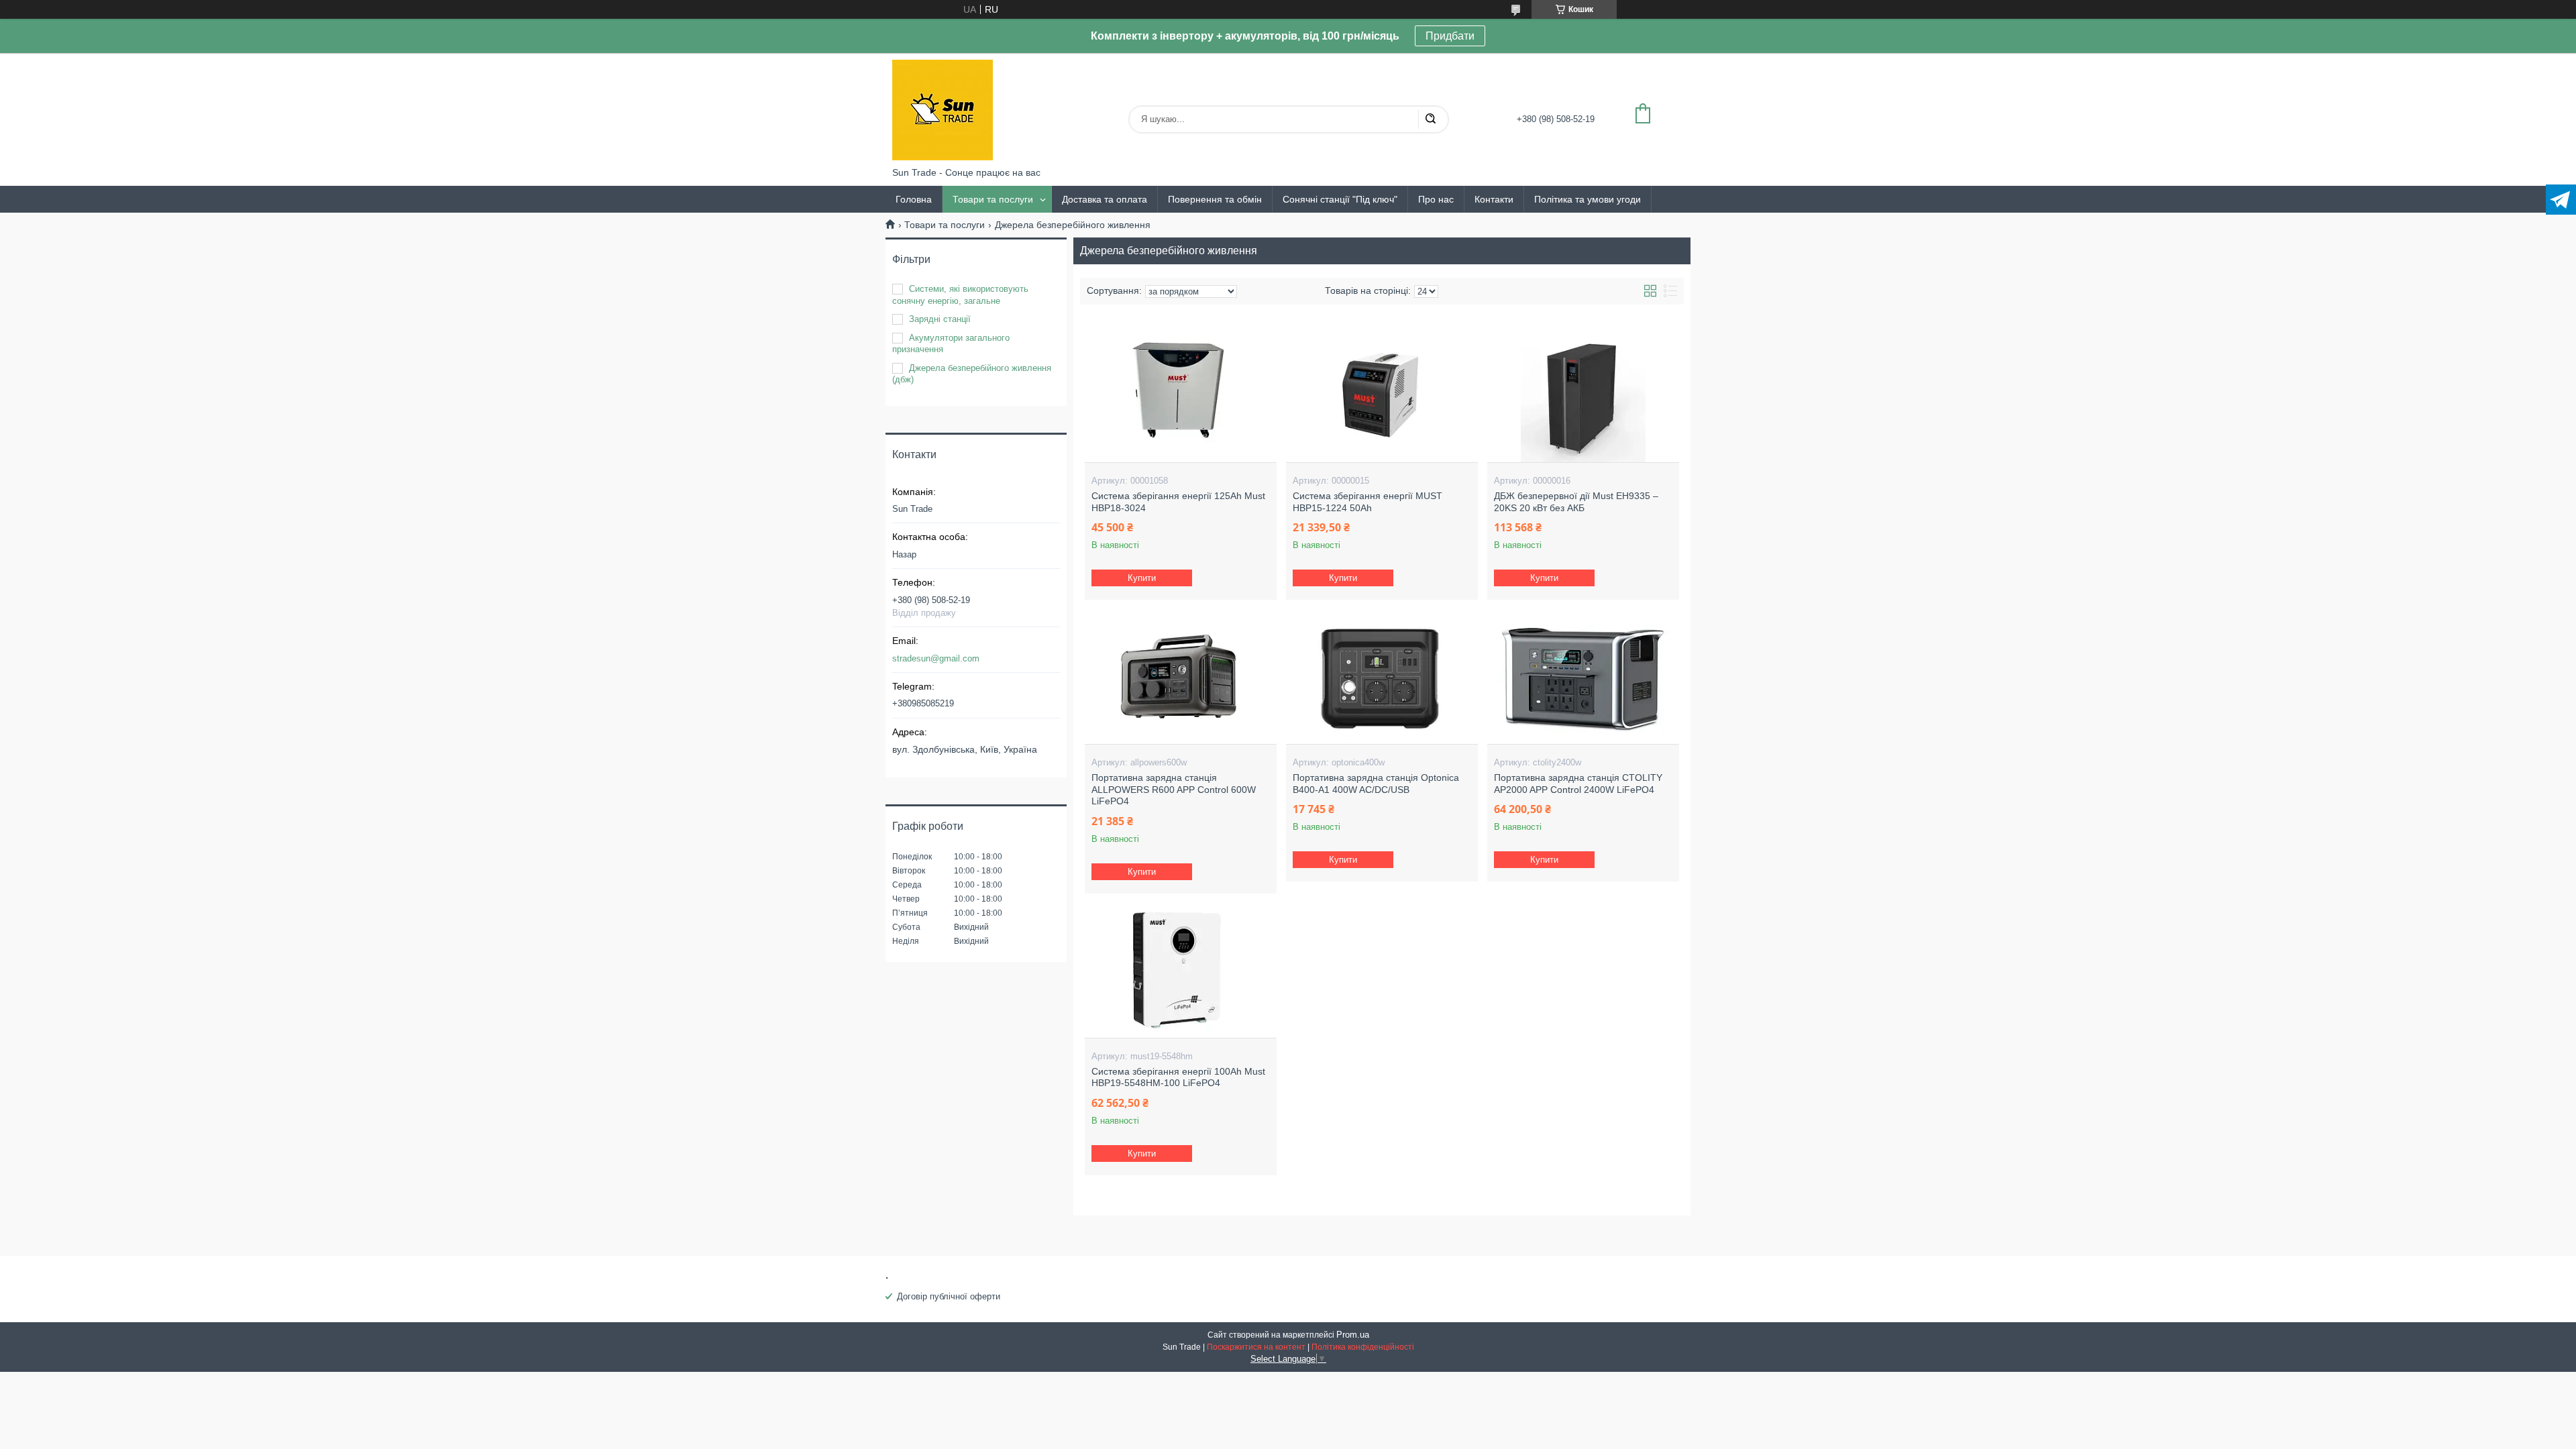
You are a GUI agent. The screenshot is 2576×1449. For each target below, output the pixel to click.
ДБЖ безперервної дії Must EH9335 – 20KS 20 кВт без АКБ (1576, 502)
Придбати (1450, 36)
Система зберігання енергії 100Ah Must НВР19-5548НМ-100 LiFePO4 (1178, 1077)
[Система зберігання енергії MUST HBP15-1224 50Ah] (1382, 395)
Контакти (1494, 199)
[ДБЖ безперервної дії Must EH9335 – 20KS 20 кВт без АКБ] (1583, 395)
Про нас (1436, 199)
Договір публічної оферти (949, 1296)
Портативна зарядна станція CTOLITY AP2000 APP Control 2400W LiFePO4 (1578, 784)
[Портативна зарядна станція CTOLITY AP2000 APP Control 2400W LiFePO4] (1583, 677)
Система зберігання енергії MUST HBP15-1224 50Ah (1367, 502)
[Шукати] (1430, 119)
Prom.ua (1353, 1335)
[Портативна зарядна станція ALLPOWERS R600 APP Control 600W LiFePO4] (1180, 677)
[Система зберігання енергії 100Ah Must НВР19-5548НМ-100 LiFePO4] (1180, 971)
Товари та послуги (993, 199)
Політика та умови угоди (1588, 199)
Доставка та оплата (1105, 199)
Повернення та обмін (1215, 199)
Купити (1142, 578)
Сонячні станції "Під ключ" (1340, 199)
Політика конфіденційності (1363, 1347)
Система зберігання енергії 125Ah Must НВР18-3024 (1178, 502)
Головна (914, 199)
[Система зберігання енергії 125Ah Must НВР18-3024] (1180, 395)
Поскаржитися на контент (1256, 1347)
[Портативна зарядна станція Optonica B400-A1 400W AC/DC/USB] (1382, 677)
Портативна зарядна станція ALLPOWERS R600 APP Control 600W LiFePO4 (1174, 789)
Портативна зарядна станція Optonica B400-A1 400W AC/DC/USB (1376, 784)
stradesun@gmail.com (936, 658)
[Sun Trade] (943, 110)
